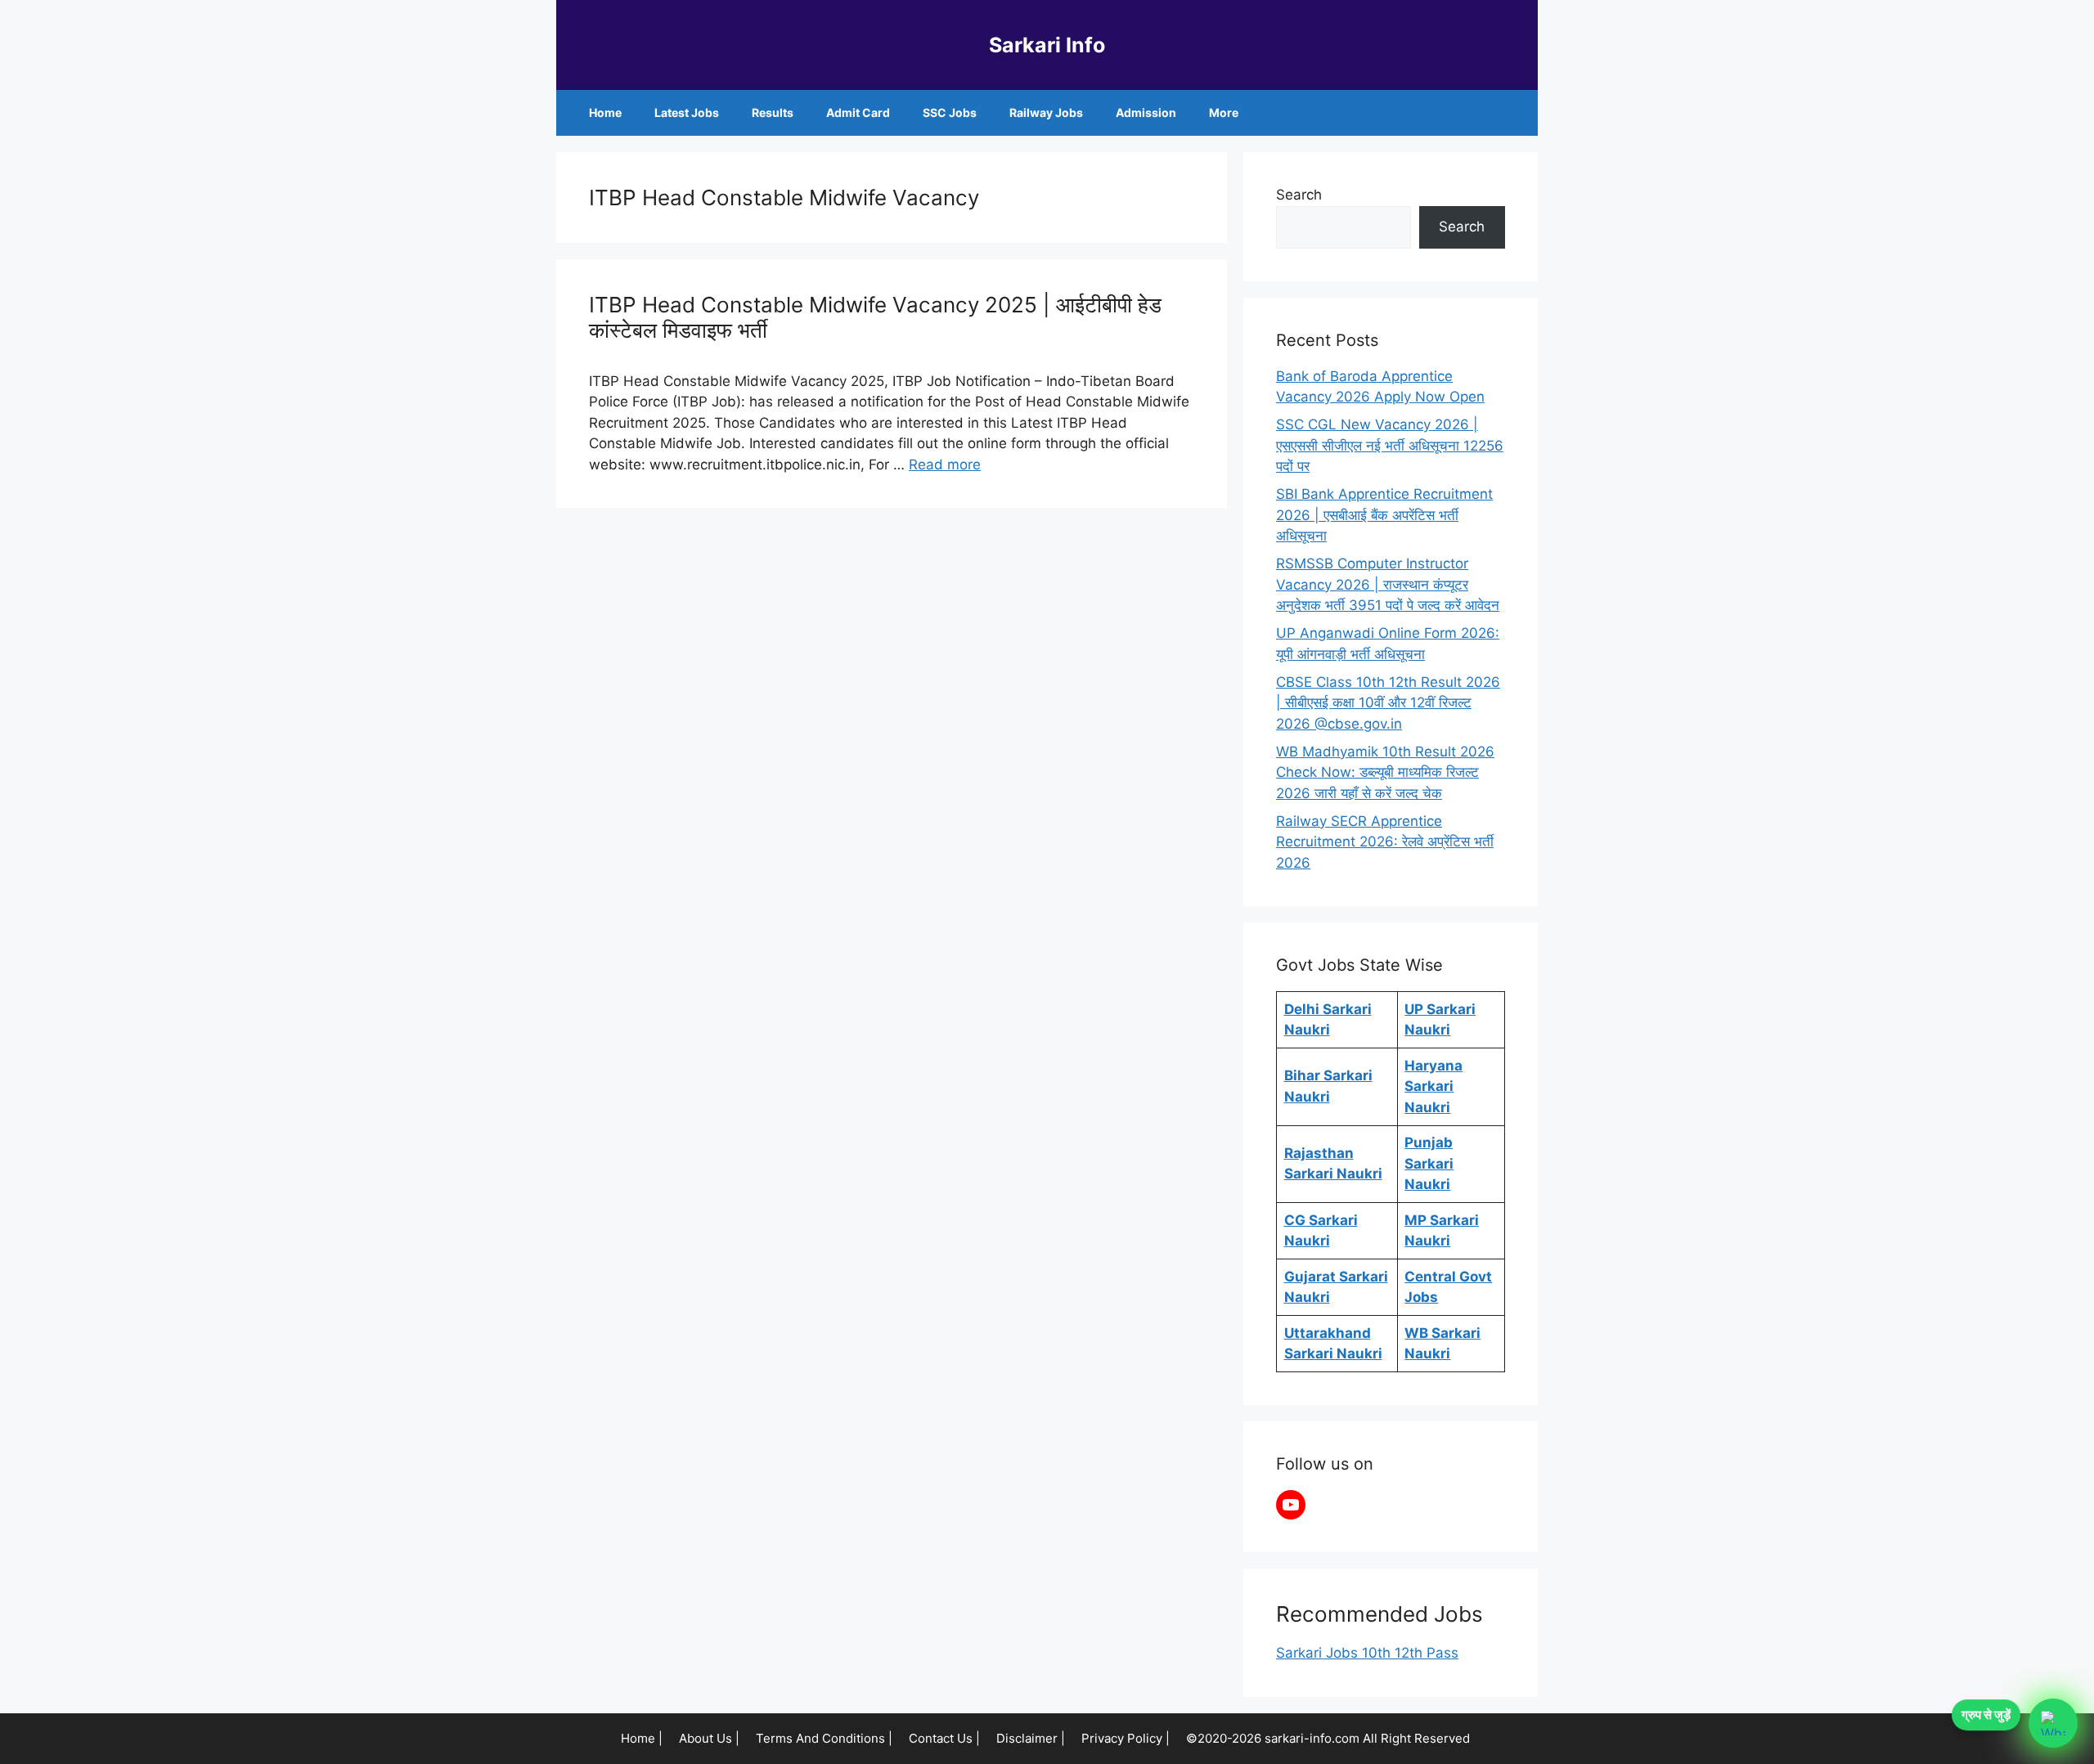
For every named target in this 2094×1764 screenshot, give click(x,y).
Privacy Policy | (1126, 1738)
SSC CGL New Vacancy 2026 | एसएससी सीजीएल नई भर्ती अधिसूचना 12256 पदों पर (1390, 445)
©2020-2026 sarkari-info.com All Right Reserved (1330, 1738)
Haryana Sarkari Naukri (1433, 1086)
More (1224, 112)
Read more (945, 465)
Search (1299, 195)
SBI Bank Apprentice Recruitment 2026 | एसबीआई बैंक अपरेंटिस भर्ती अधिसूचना (1384, 515)
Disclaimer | (1031, 1738)
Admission (1146, 112)
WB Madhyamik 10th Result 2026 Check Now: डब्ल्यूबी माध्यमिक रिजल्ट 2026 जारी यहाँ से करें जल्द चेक (1385, 772)
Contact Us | (944, 1738)
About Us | (709, 1738)
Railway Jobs (1046, 112)
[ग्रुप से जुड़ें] (2053, 1723)
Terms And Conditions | (824, 1738)
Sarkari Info (1047, 45)
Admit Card (858, 112)
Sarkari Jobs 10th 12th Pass (1367, 1653)
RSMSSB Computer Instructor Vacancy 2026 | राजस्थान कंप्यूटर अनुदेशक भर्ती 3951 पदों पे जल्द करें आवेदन (1388, 584)
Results (773, 112)
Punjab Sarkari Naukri (1429, 1163)
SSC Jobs (950, 112)
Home (605, 112)
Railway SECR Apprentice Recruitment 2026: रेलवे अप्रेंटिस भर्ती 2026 (1385, 842)
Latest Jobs (687, 112)
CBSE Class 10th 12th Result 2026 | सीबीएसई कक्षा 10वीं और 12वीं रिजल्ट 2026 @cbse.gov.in (1388, 703)
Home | (642, 1738)
